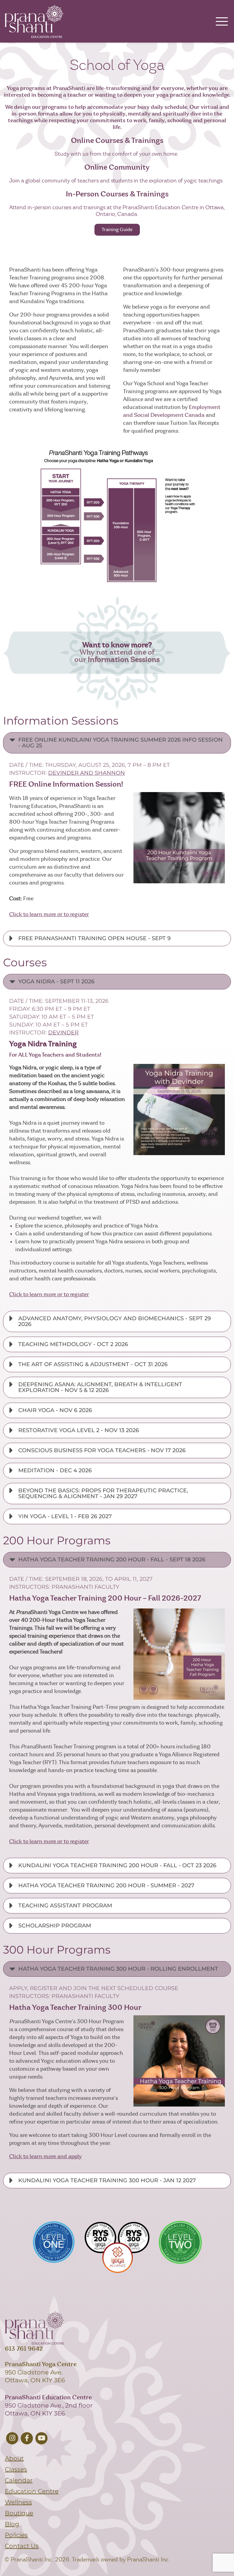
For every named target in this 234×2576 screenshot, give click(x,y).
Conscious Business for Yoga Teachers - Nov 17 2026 (102, 1450)
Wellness (18, 2502)
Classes (16, 2469)
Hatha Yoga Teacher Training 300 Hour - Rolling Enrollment (118, 1969)
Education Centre (32, 2491)
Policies (16, 2535)
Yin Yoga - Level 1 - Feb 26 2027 (65, 1516)
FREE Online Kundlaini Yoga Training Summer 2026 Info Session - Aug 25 (121, 743)
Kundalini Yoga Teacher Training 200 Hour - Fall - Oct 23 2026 (117, 1865)
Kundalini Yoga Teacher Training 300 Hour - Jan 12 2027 (107, 2180)
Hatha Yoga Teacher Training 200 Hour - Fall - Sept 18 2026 (112, 1560)
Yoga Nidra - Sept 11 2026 (56, 982)
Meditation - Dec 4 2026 (55, 1470)
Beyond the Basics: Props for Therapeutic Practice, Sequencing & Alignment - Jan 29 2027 (103, 1493)
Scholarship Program (55, 1926)
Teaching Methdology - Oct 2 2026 (73, 1344)
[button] (117, 743)
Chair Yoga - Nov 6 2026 (55, 1410)
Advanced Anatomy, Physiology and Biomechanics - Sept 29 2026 (115, 1321)
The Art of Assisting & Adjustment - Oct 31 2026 (93, 1364)
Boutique (19, 2513)
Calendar (19, 2480)
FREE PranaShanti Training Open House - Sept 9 (94, 938)
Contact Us (22, 2546)
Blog (12, 2524)
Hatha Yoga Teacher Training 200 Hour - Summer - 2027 (106, 1885)
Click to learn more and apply (45, 2157)
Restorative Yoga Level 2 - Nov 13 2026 (79, 1430)
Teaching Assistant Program (65, 1906)
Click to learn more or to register (49, 915)
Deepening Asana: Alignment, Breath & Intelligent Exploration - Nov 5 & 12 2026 (100, 1387)
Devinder (63, 1033)
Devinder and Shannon (87, 773)
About (14, 2458)
